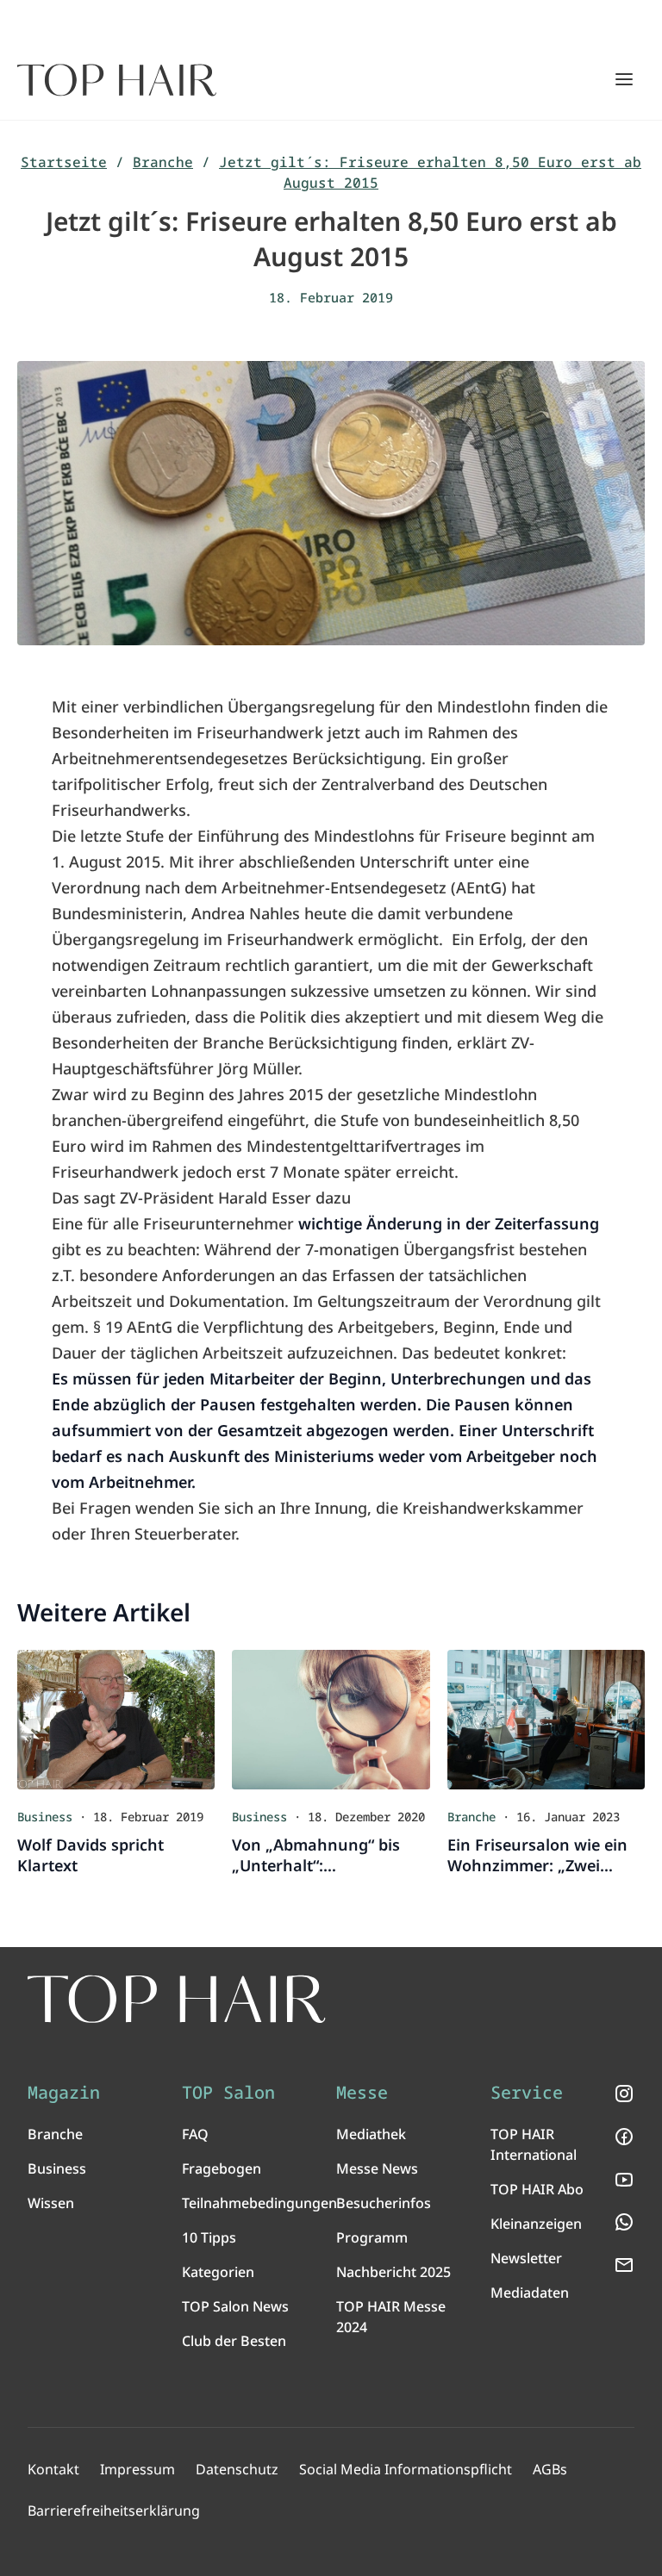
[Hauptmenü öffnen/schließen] (624, 79)
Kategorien (218, 2272)
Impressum (137, 2469)
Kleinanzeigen (536, 2224)
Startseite (64, 162)
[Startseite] (117, 80)
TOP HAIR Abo (537, 2189)
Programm (372, 2237)
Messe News (377, 2168)
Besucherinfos (384, 2203)
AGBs (550, 2469)
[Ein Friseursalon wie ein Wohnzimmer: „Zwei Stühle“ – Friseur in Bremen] (546, 1719)
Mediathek (371, 2134)
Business (57, 2168)
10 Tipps (209, 2237)
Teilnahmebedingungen (259, 2203)
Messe (362, 2093)
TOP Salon (228, 2093)
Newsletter (526, 2258)
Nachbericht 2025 (393, 2272)
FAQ (195, 2134)
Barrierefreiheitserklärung (114, 2511)
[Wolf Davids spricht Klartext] (116, 1719)
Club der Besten (234, 2341)
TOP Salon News (235, 2306)
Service (527, 2093)
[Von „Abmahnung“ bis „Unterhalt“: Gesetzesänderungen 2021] (331, 1719)
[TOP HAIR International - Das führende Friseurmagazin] (177, 1999)
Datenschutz (237, 2469)
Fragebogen (222, 2168)
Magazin (64, 2093)
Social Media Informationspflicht (406, 2469)
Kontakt (53, 2469)
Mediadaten (530, 2293)
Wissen (51, 2203)
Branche (163, 162)
